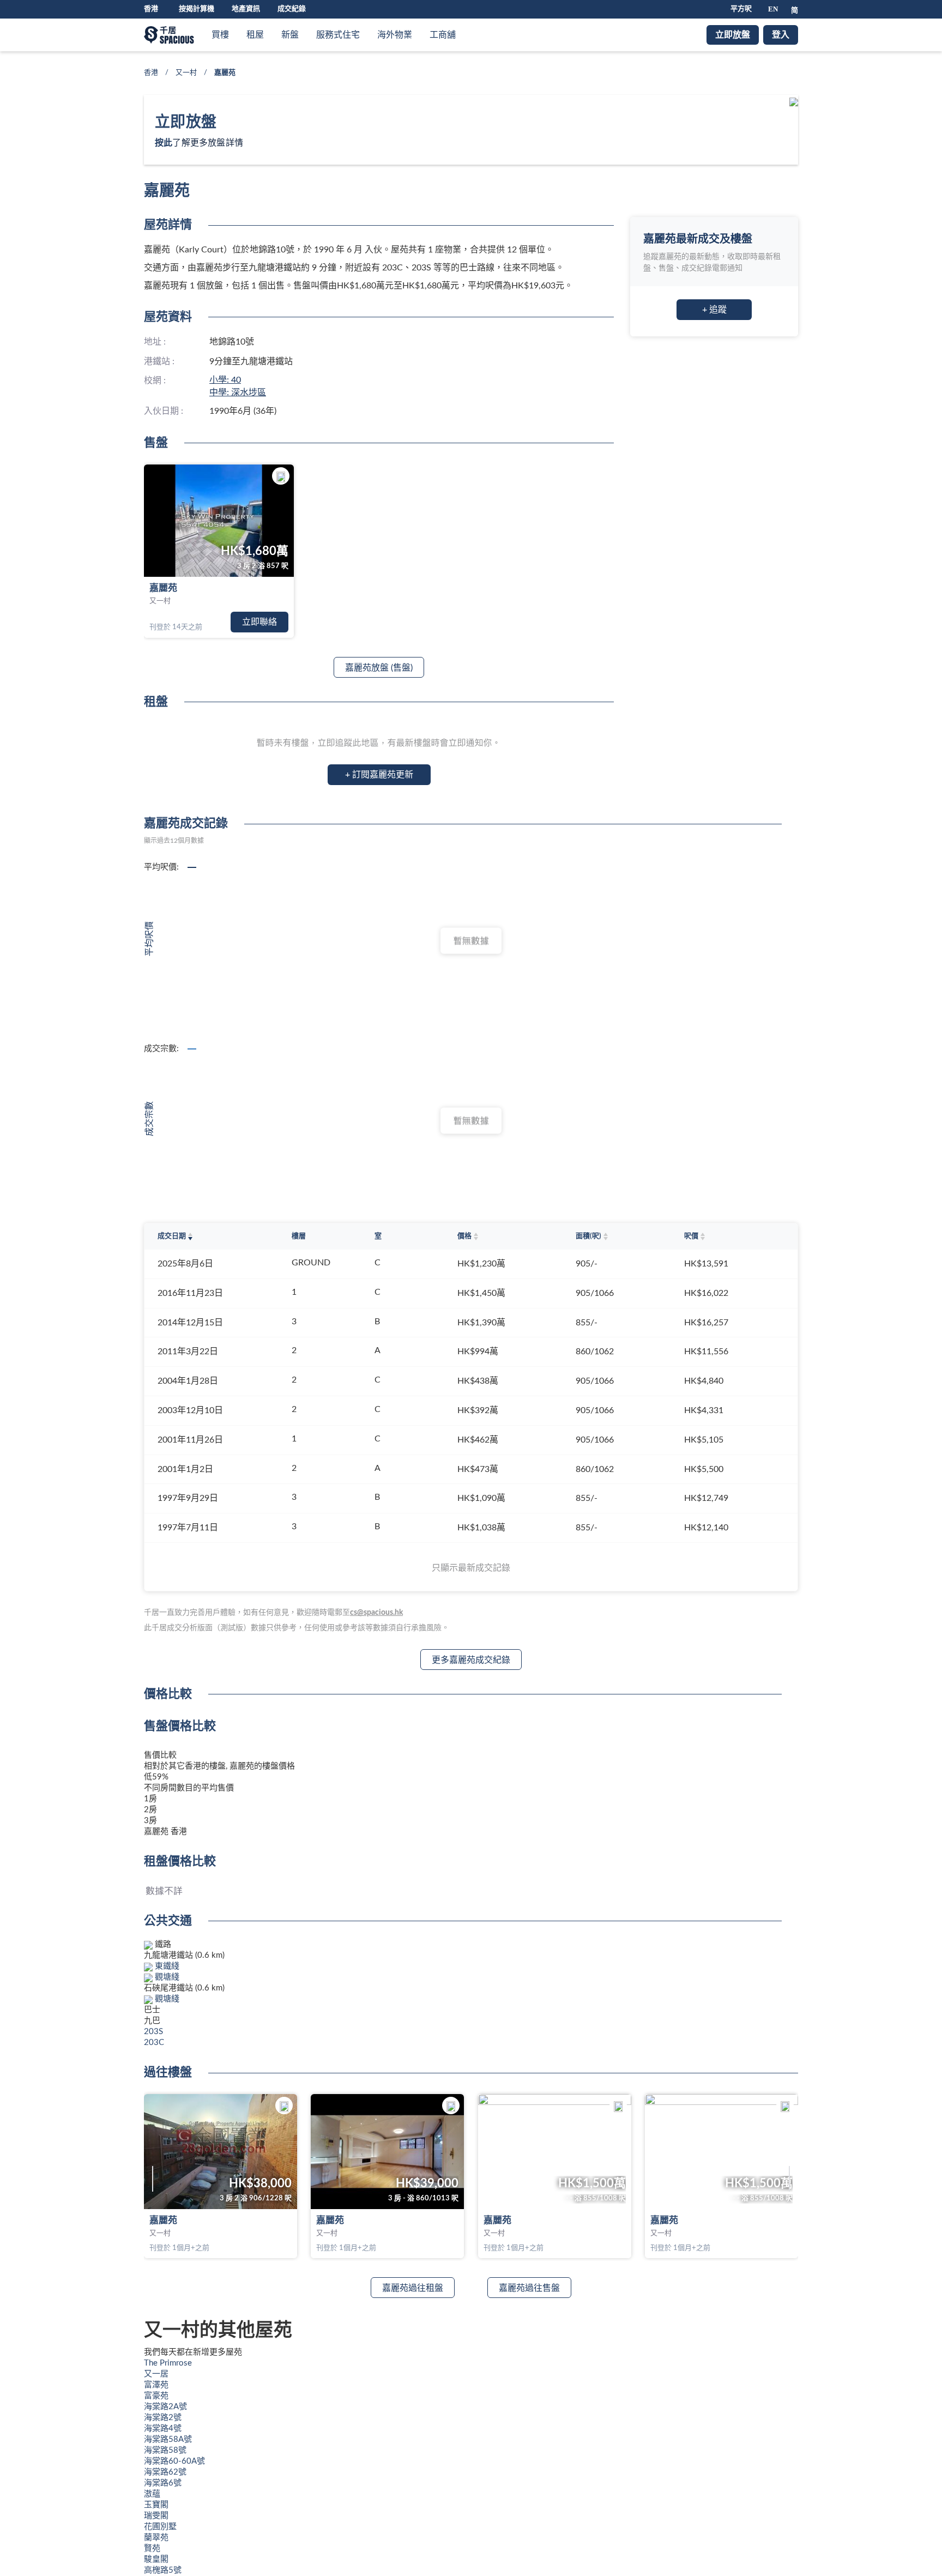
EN (773, 9)
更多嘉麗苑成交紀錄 (471, 1660)
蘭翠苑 (156, 2538)
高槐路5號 (163, 2570)
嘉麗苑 (163, 588)
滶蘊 (152, 2494)
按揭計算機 (197, 9)
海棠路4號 (163, 2429)
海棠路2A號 (165, 2407)
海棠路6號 (163, 2483)
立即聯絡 (259, 622)
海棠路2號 (163, 2418)
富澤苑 (156, 2385)
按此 (164, 143)
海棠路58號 (165, 2450)
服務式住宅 (338, 35)
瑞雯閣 (156, 2516)
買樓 (220, 35)
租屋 (255, 35)
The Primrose (168, 2363)
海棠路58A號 (168, 2439)
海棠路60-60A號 (174, 2461)
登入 (781, 35)
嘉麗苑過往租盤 (413, 2288)
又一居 (156, 2374)
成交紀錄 (292, 9)
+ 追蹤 (714, 310)
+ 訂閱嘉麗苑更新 (379, 775)
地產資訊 (246, 9)
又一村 (186, 73)
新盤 (290, 35)
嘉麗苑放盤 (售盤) (379, 668)
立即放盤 (733, 35)
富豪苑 (156, 2396)
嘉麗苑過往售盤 (529, 2288)
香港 (151, 73)
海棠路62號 (165, 2472)
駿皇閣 (156, 2559)
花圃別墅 (160, 2527)
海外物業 (395, 35)
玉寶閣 (156, 2505)
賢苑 (152, 2548)
